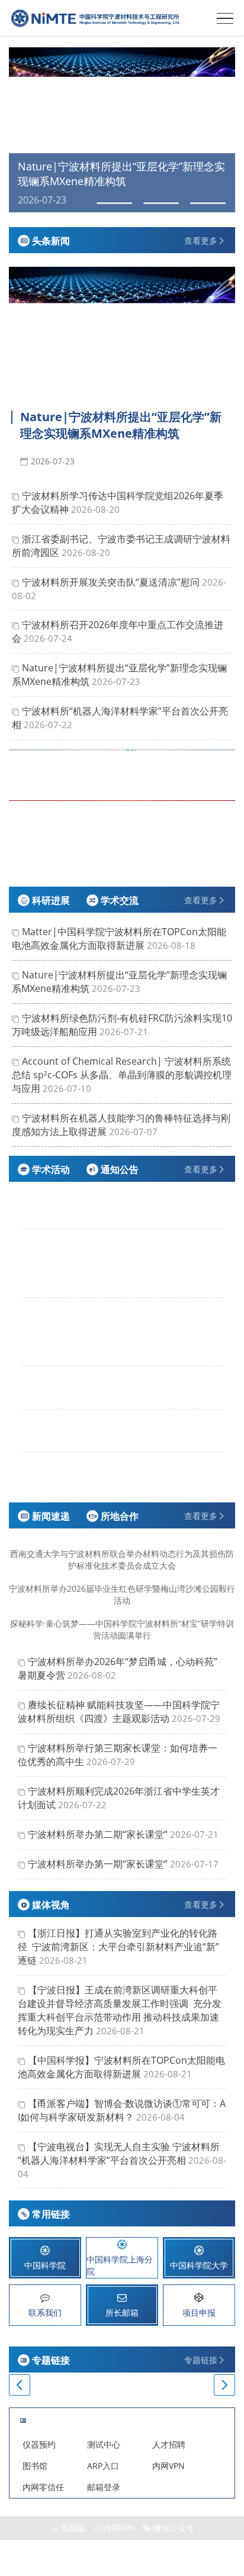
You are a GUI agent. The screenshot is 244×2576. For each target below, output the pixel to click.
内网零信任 (43, 2487)
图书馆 (35, 2466)
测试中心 (104, 2444)
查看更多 (201, 240)
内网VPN (168, 2466)
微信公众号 (174, 2528)
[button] (19, 130)
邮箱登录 (104, 2487)
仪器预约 (39, 2444)
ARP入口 (103, 2466)
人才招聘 (169, 2444)
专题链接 (201, 2360)
